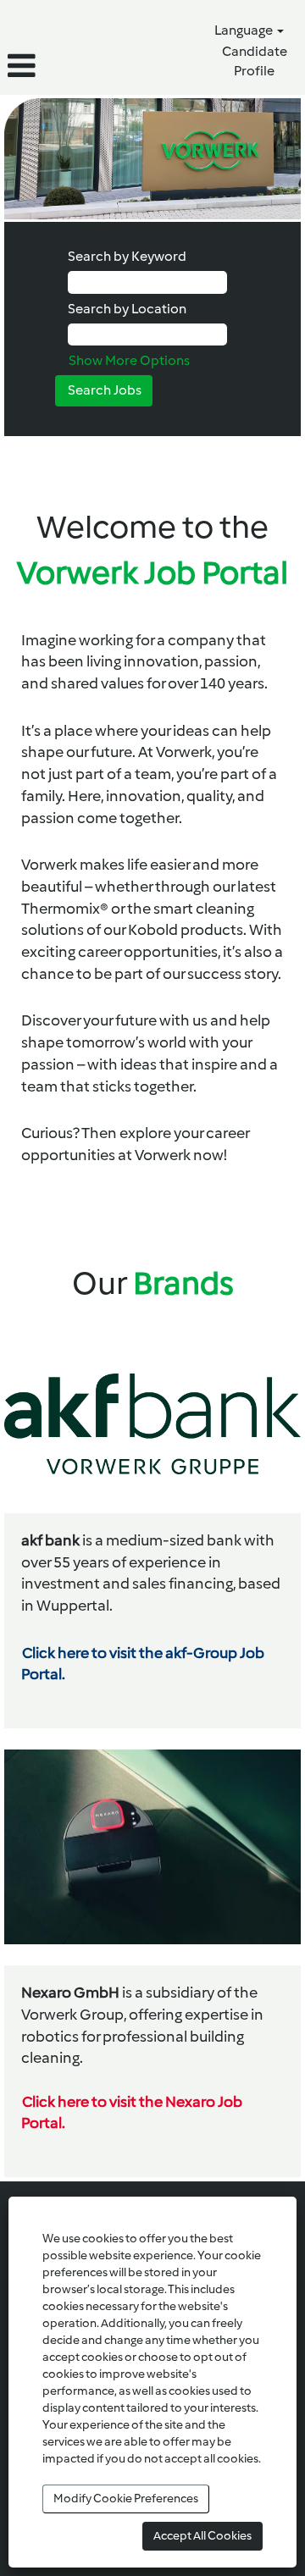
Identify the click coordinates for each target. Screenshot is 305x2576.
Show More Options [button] (129, 360)
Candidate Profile (255, 61)
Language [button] (245, 30)
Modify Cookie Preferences (126, 2499)
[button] (51, 66)
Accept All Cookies (202, 2536)
